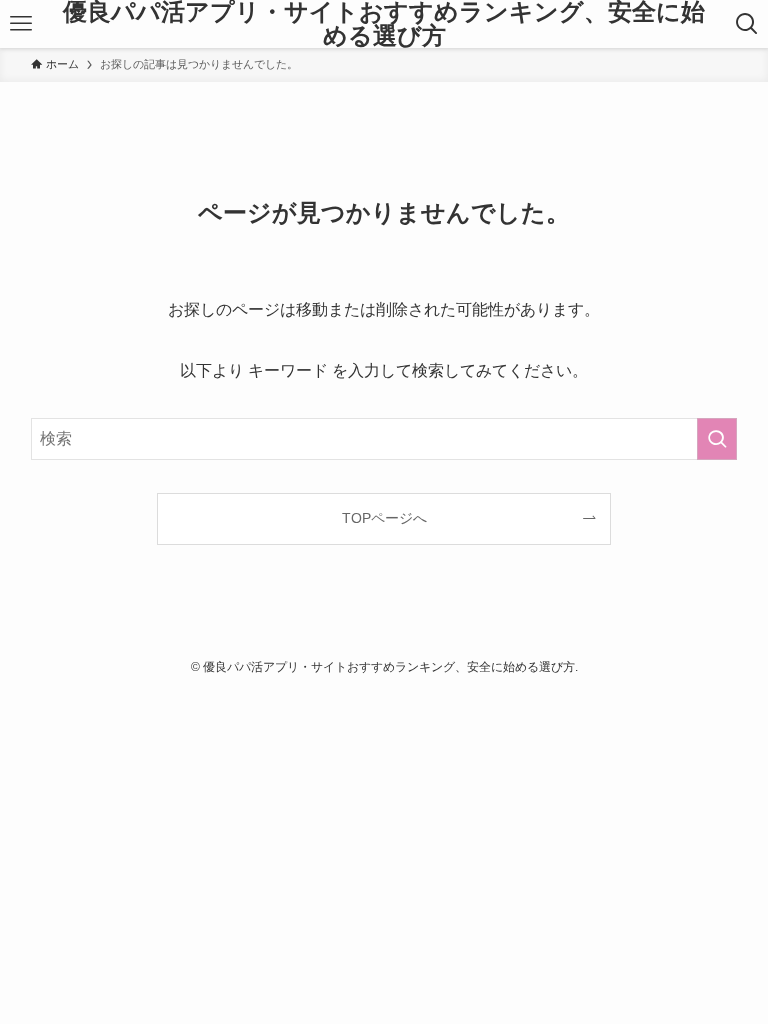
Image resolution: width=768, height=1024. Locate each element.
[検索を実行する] (717, 439)
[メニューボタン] (20, 24)
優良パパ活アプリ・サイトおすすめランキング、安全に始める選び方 (384, 24)
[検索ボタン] (747, 24)
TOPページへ (384, 518)
